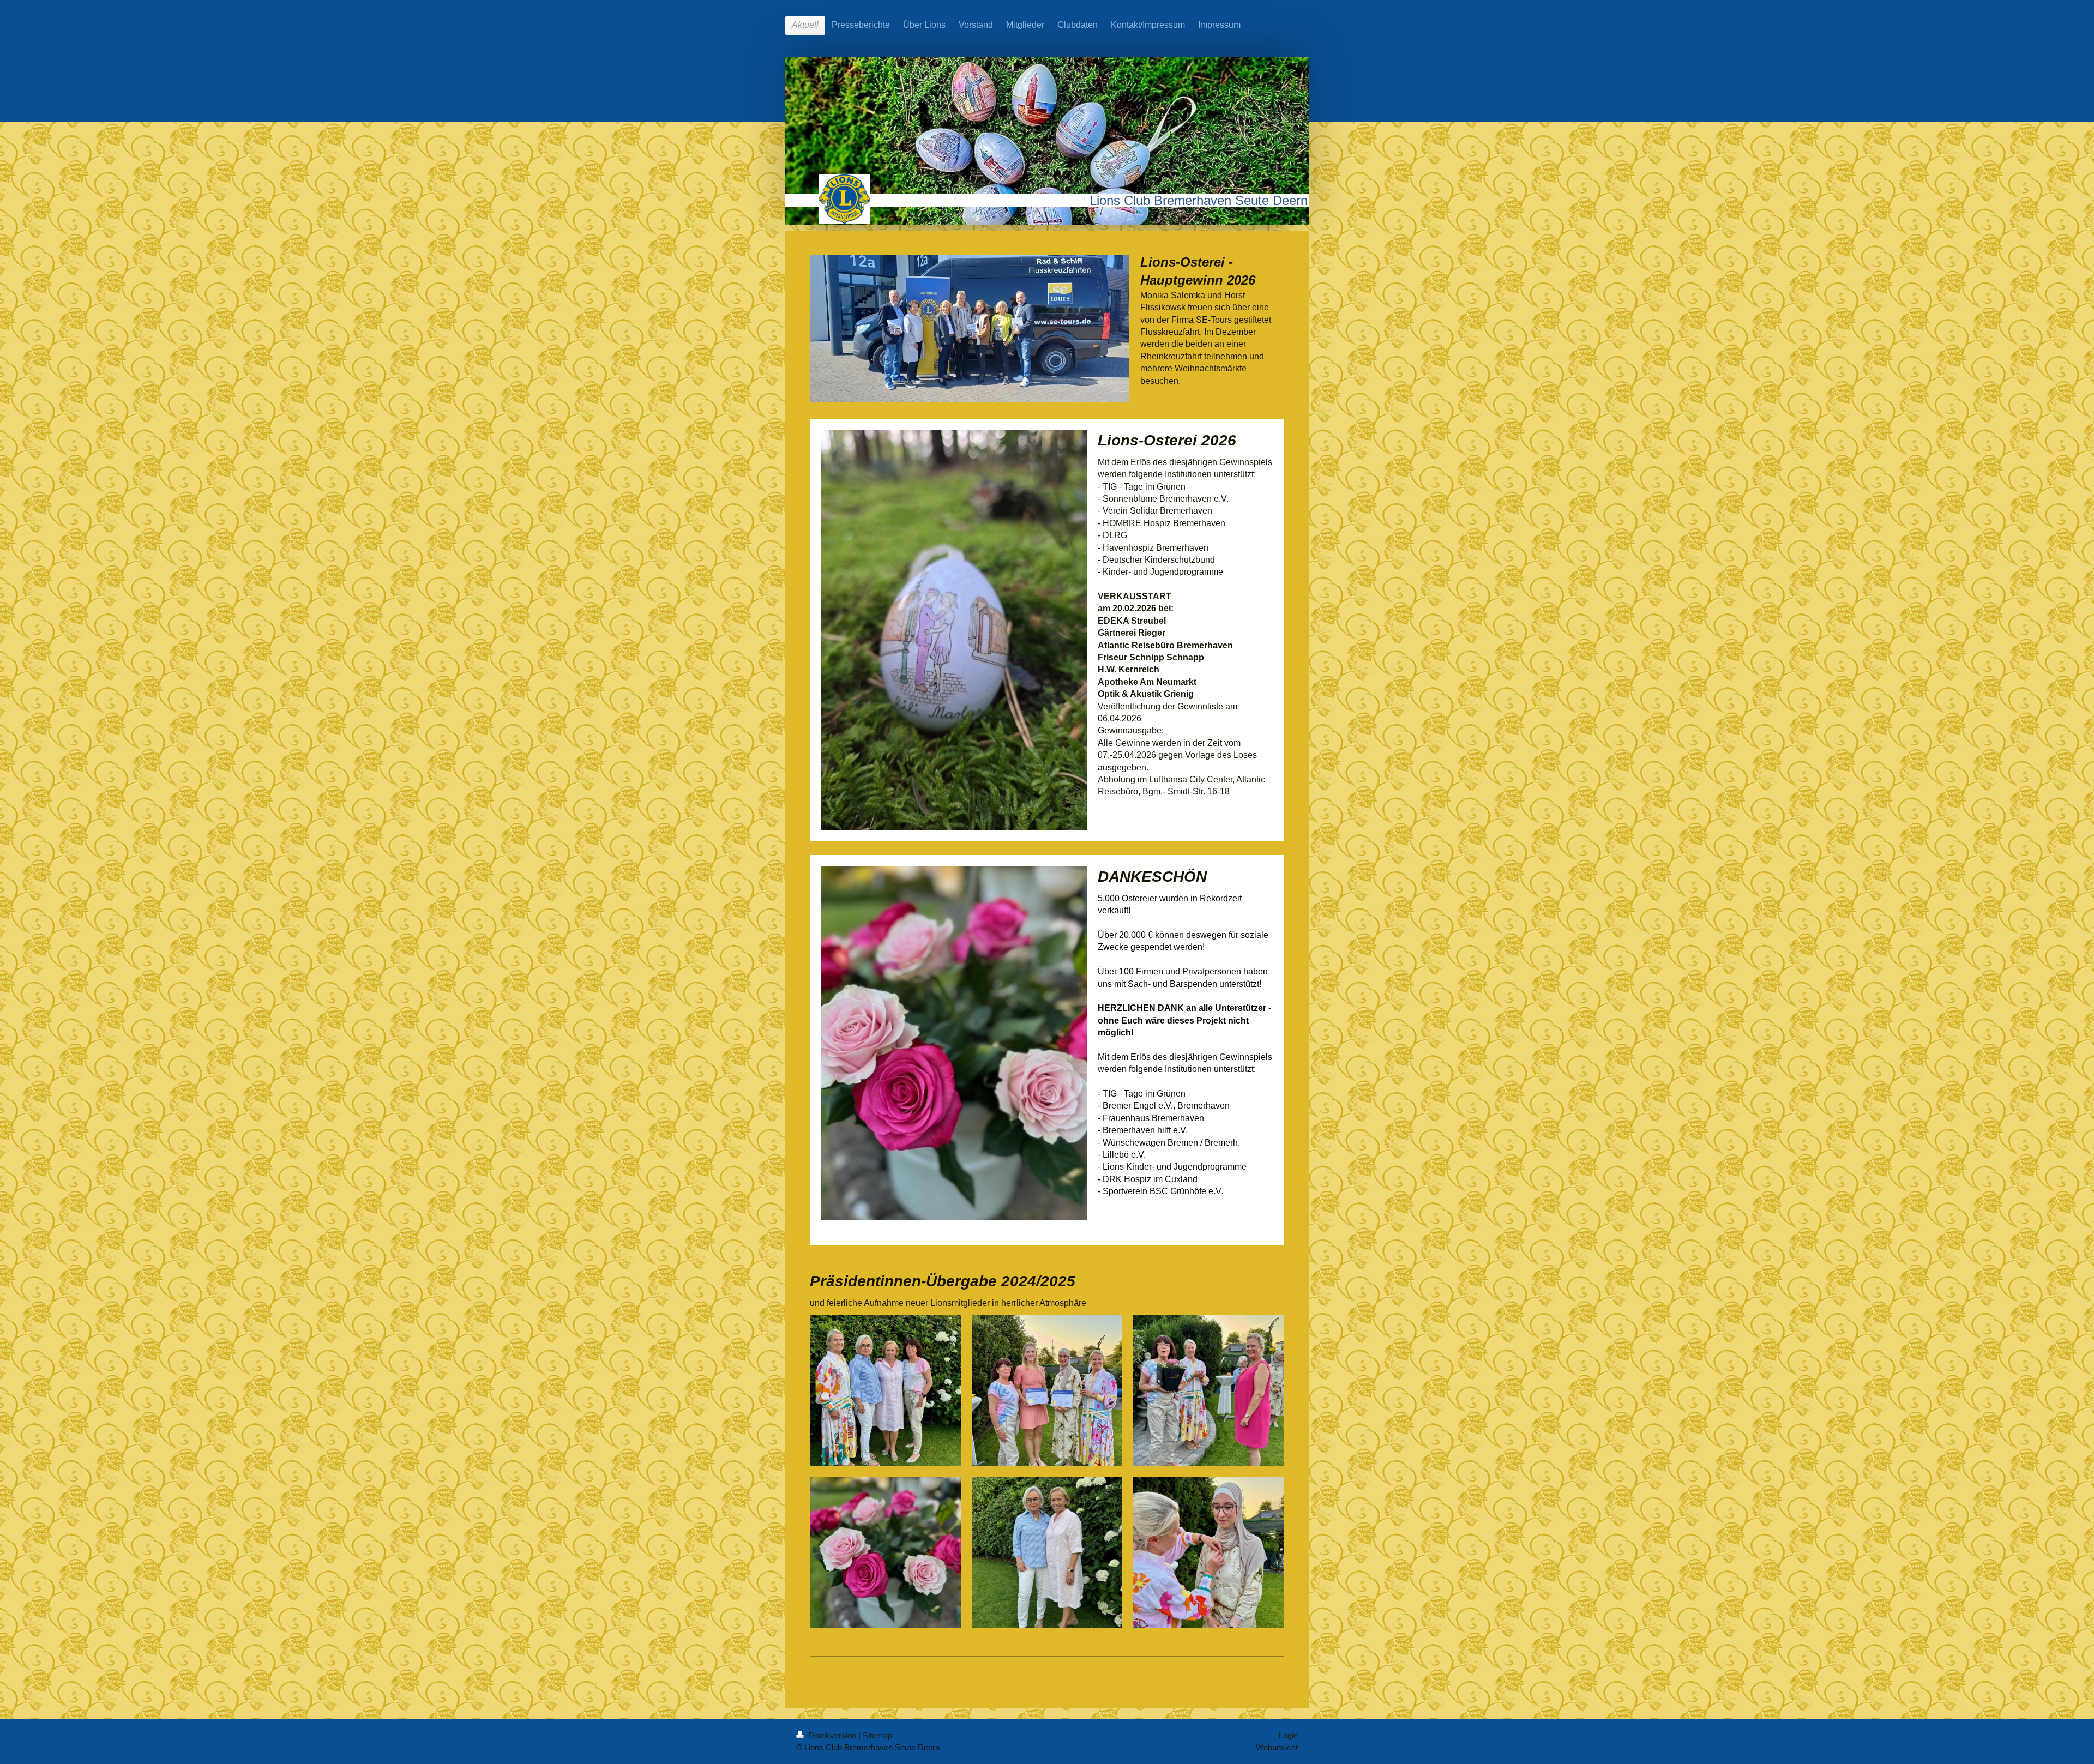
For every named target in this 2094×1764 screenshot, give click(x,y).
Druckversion (832, 1735)
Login (1288, 1735)
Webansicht (1277, 1747)
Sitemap (877, 1735)
